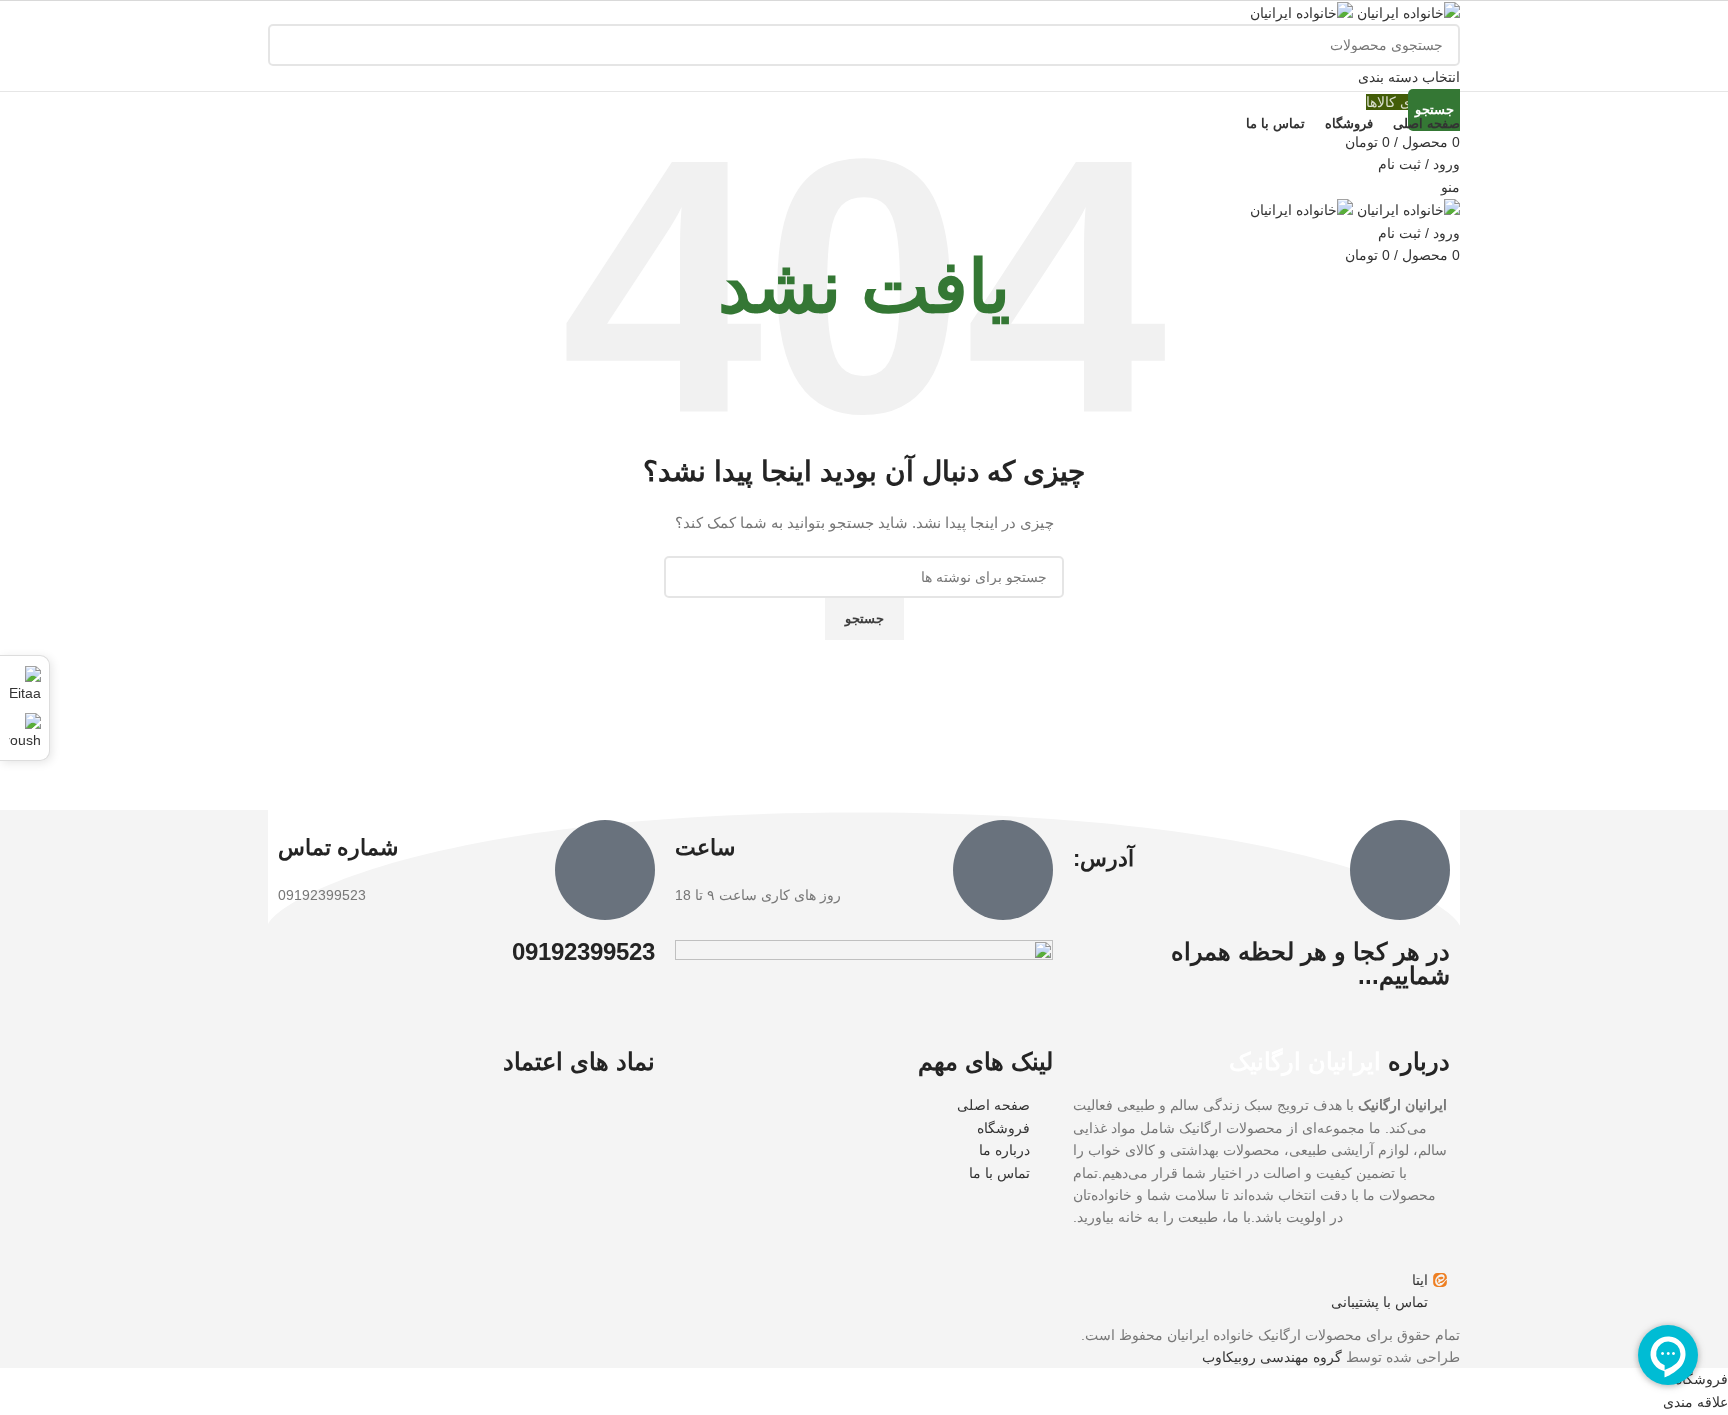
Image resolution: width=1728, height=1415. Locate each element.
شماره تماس (338, 847)
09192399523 (583, 951)
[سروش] (24, 729)
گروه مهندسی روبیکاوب (1272, 1357)
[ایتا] (24, 682)
